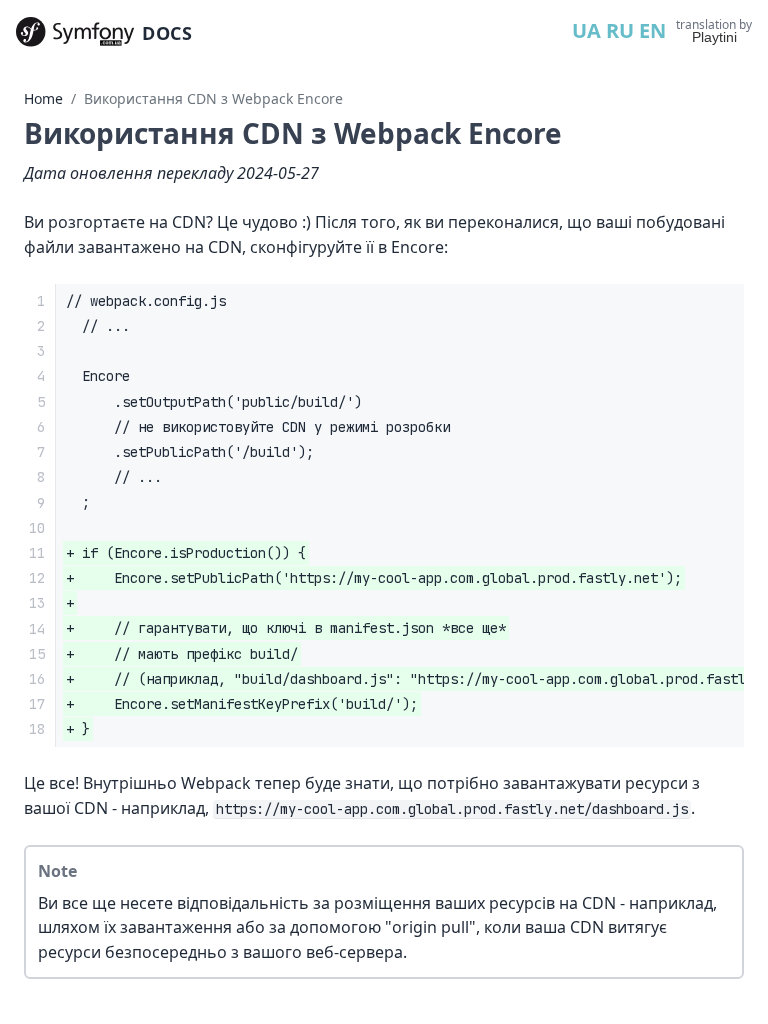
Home (43, 98)
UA (586, 30)
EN (652, 30)
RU (620, 30)
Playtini (714, 37)
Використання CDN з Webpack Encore (213, 98)
